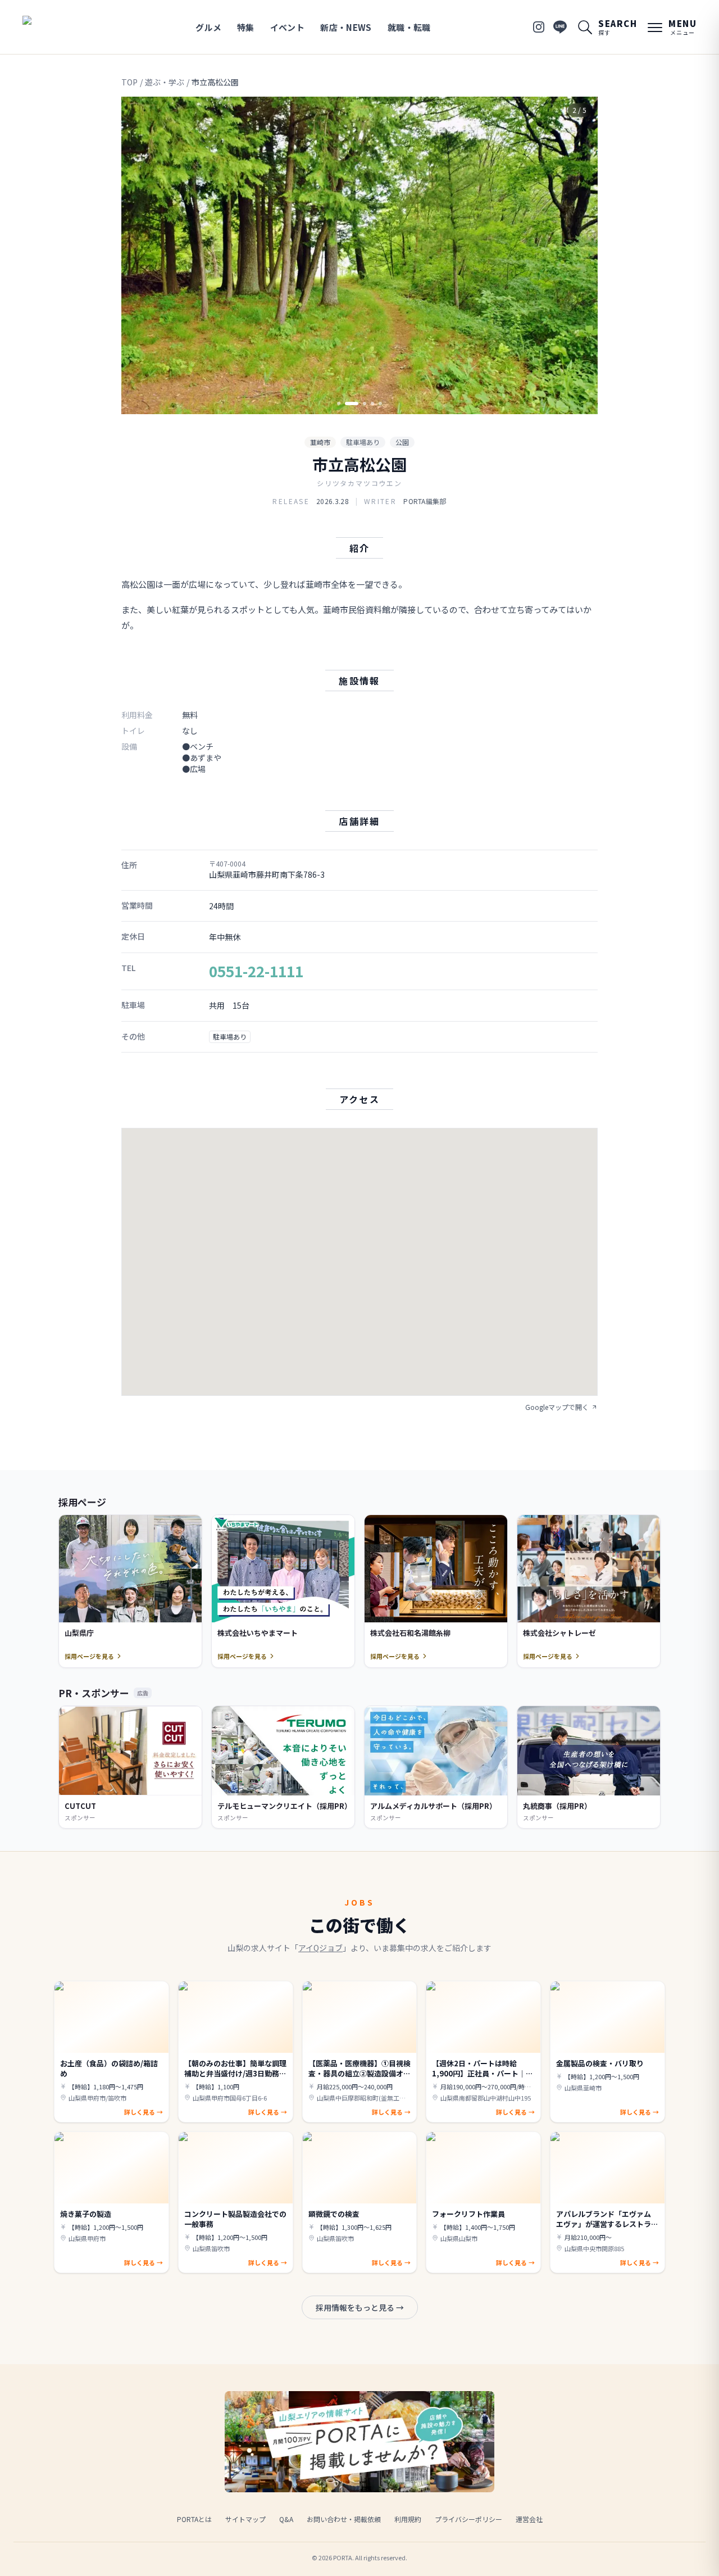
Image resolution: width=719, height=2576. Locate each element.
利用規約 (408, 2519)
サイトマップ (245, 2519)
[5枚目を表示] (380, 403)
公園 (402, 442)
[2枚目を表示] (347, 403)
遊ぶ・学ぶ (165, 82)
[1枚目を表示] (339, 403)
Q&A (286, 2519)
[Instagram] (539, 27)
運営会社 (529, 2519)
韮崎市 (320, 442)
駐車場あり (363, 442)
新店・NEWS (346, 27)
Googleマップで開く (557, 1407)
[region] (359, 255)
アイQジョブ (320, 1948)
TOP (129, 82)
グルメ (208, 27)
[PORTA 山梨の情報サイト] (58, 27)
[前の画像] (139, 256)
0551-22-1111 (256, 971)
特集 (246, 27)
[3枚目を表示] (359, 403)
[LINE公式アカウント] (560, 27)
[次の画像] (580, 256)
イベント (288, 27)
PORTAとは (194, 2519)
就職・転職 (409, 27)
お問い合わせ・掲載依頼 (344, 2519)
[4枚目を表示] (372, 403)
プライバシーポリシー (468, 2519)
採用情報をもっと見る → (360, 2307)
